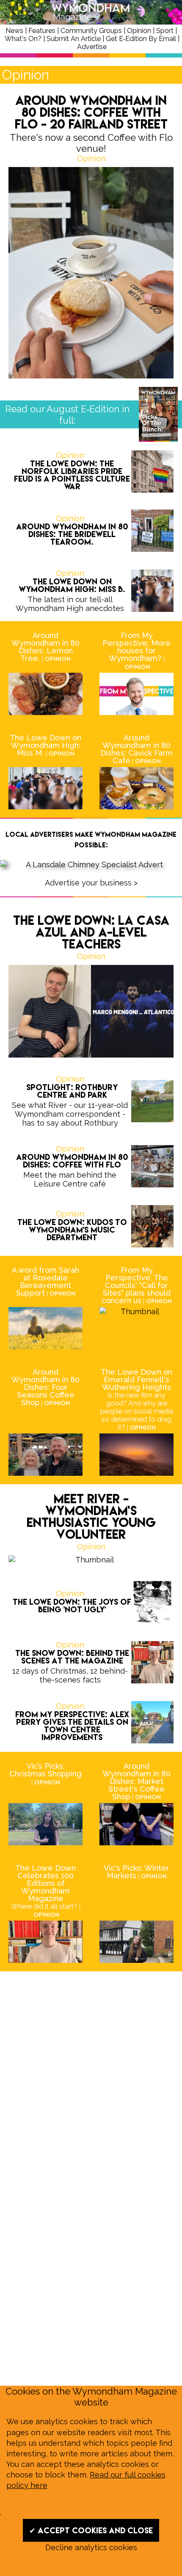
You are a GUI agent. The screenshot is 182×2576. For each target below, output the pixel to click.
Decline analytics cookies (91, 2547)
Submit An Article (74, 39)
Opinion (139, 31)
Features (42, 31)
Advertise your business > (91, 883)
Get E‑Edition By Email (141, 39)
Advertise (92, 47)
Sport (165, 31)
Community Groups (91, 31)
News (14, 31)
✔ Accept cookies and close (91, 2530)
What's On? (23, 39)
